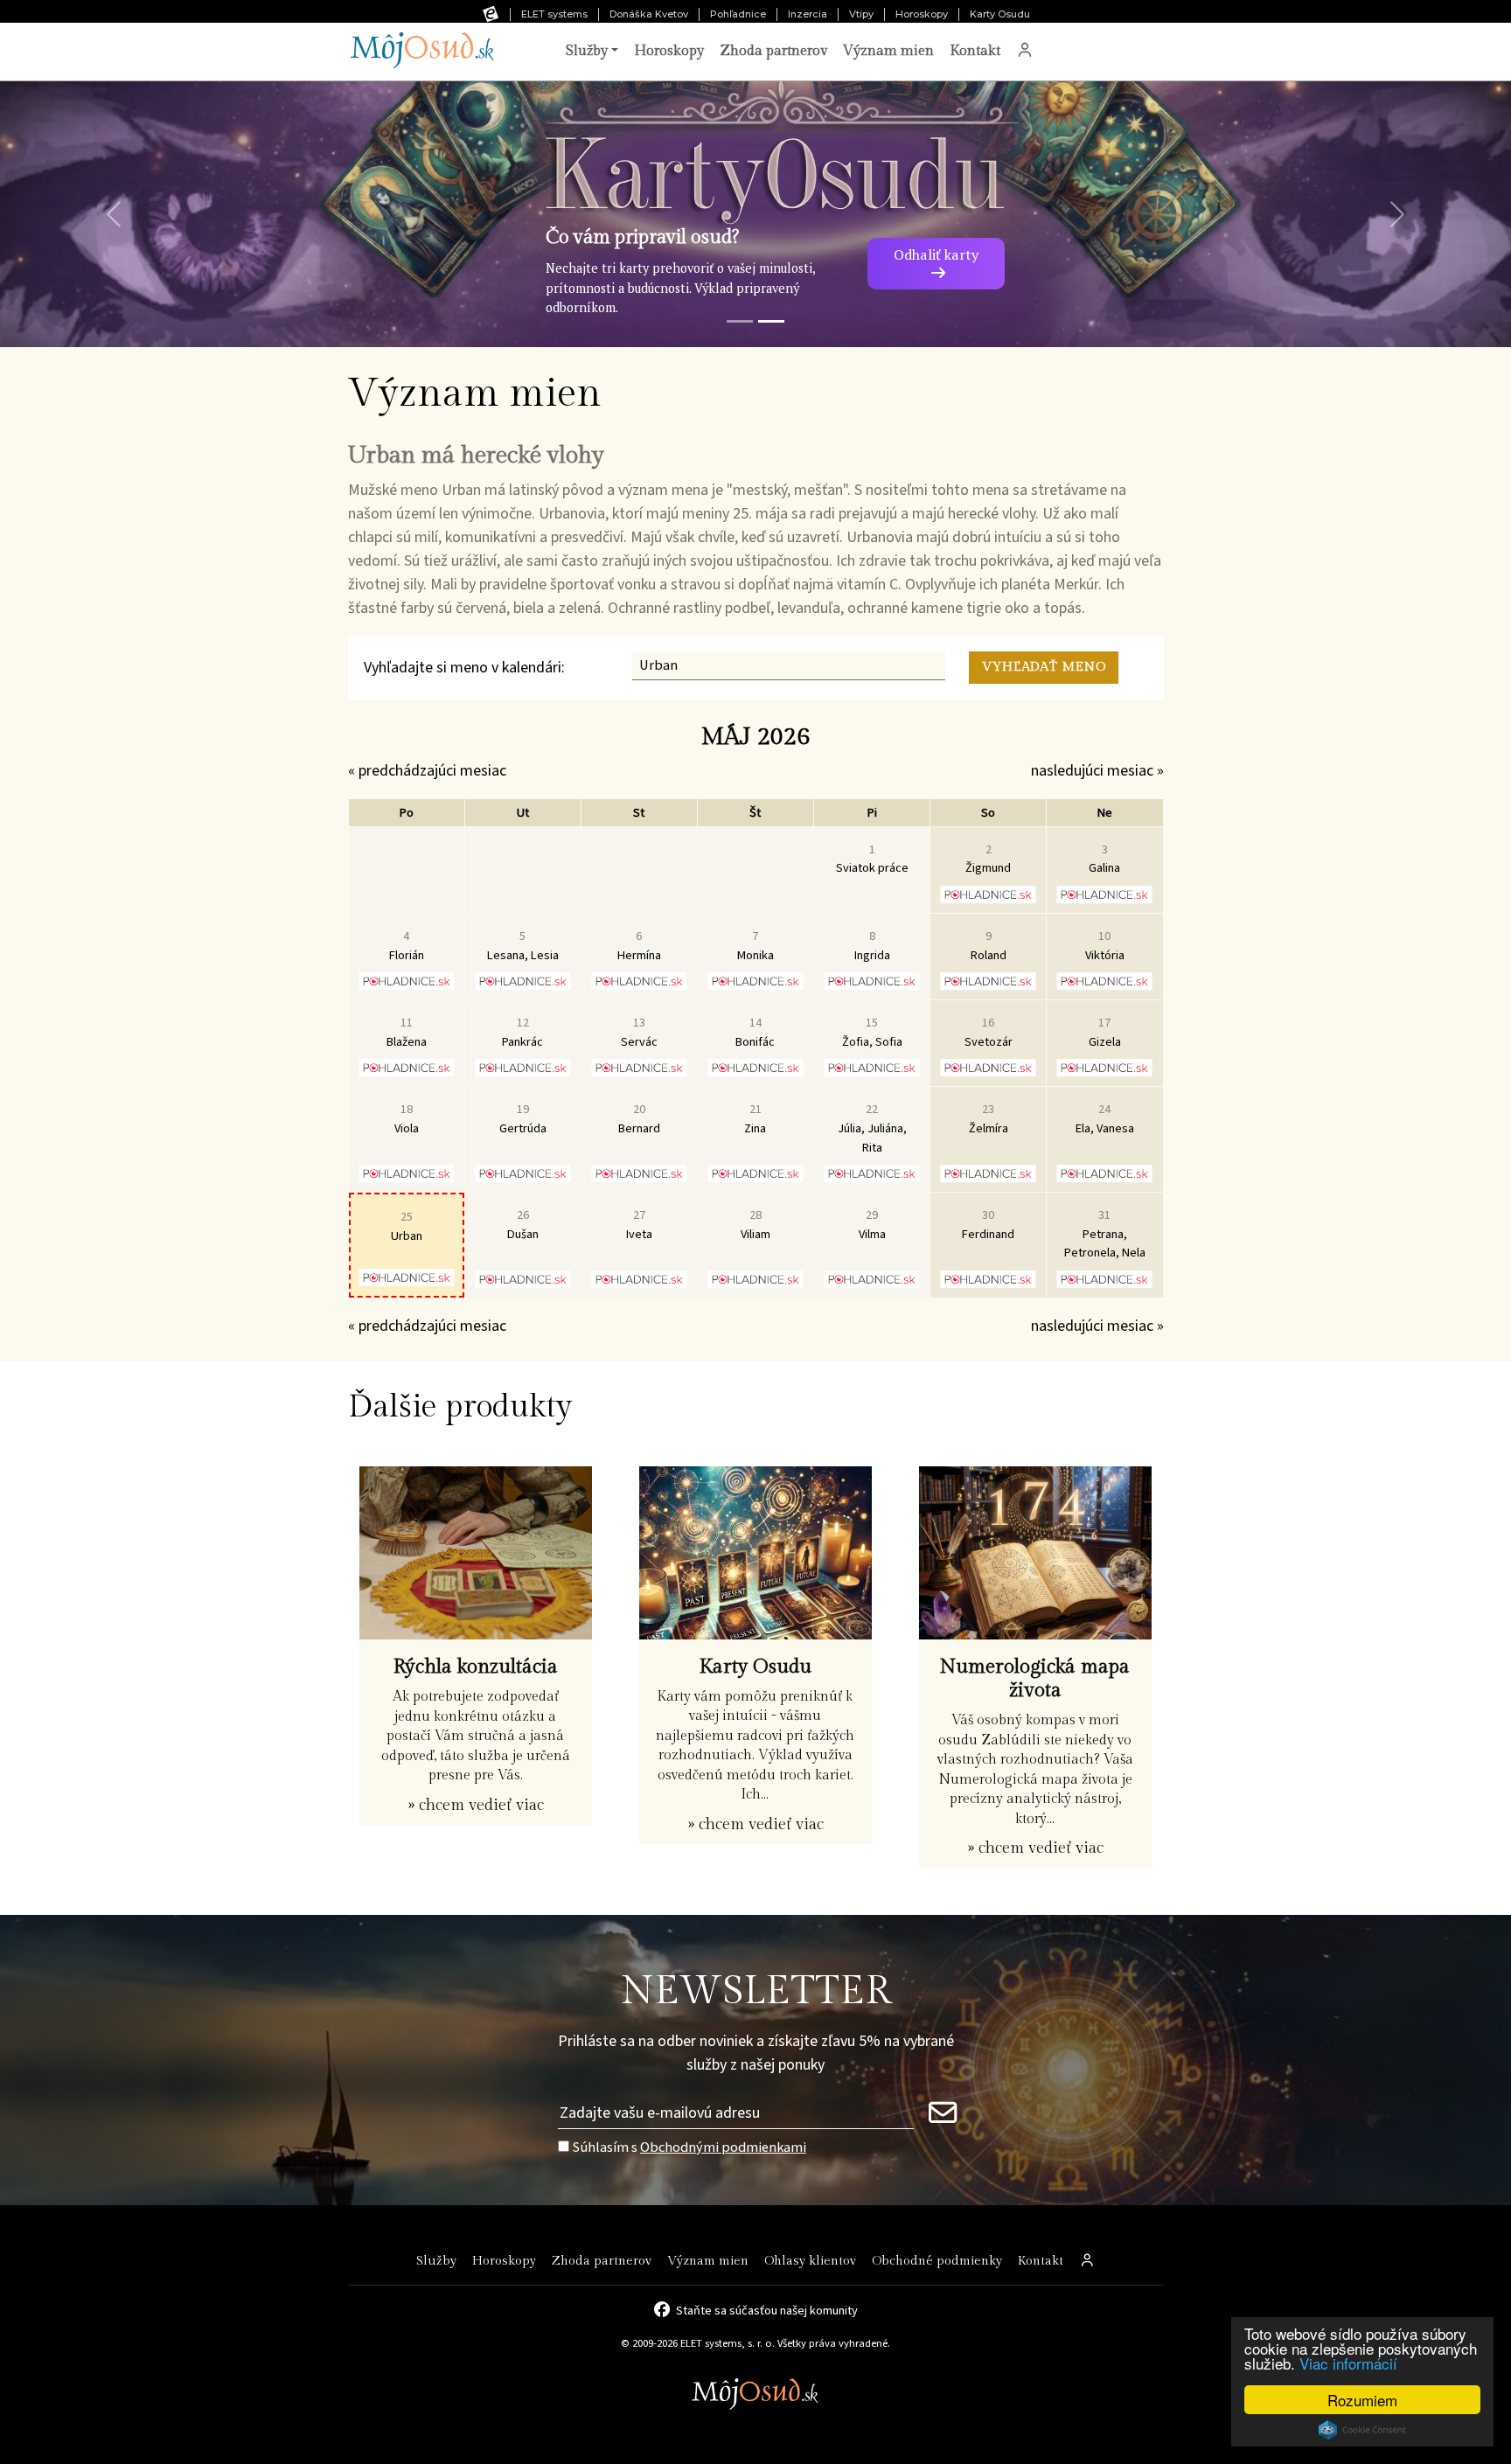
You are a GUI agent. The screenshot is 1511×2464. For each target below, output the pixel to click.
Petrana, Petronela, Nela (1105, 1234)
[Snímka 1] (740, 321)
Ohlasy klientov (810, 2261)
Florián (407, 946)
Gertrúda (523, 1119)
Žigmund (988, 859)
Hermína (639, 946)
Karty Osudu (1000, 14)
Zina (755, 1119)
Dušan (523, 1225)
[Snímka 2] (771, 321)
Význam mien (888, 51)
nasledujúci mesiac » (1097, 771)
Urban (407, 1226)
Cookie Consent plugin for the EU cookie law (1362, 2430)
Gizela (1105, 1032)
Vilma (872, 1225)
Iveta (639, 1225)
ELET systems (554, 14)
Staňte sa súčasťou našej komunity (767, 2309)
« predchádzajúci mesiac (427, 771)
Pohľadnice (738, 14)
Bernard (639, 1119)
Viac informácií (1348, 2363)
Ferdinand (988, 1225)
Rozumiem (1362, 2400)
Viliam (755, 1225)
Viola (407, 1119)
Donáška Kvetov (649, 14)
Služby (436, 2261)
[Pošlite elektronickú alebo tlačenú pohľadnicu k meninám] (989, 894)
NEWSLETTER (756, 1991)
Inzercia (808, 14)
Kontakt (975, 51)
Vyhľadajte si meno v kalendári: (464, 668)
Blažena (407, 1032)
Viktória (1105, 946)
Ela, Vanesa (1105, 1119)
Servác (639, 1032)
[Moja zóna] (1025, 52)
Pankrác (522, 1032)
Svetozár (989, 1032)
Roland (989, 946)
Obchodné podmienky (937, 2261)
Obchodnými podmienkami (723, 2147)
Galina (1104, 859)
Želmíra (989, 1119)
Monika (755, 946)
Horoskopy (922, 14)
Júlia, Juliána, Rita (872, 1128)
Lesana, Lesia (523, 946)
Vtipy (861, 14)
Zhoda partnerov (773, 51)
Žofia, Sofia (872, 1032)
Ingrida (872, 946)
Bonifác (755, 1032)
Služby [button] (587, 51)
